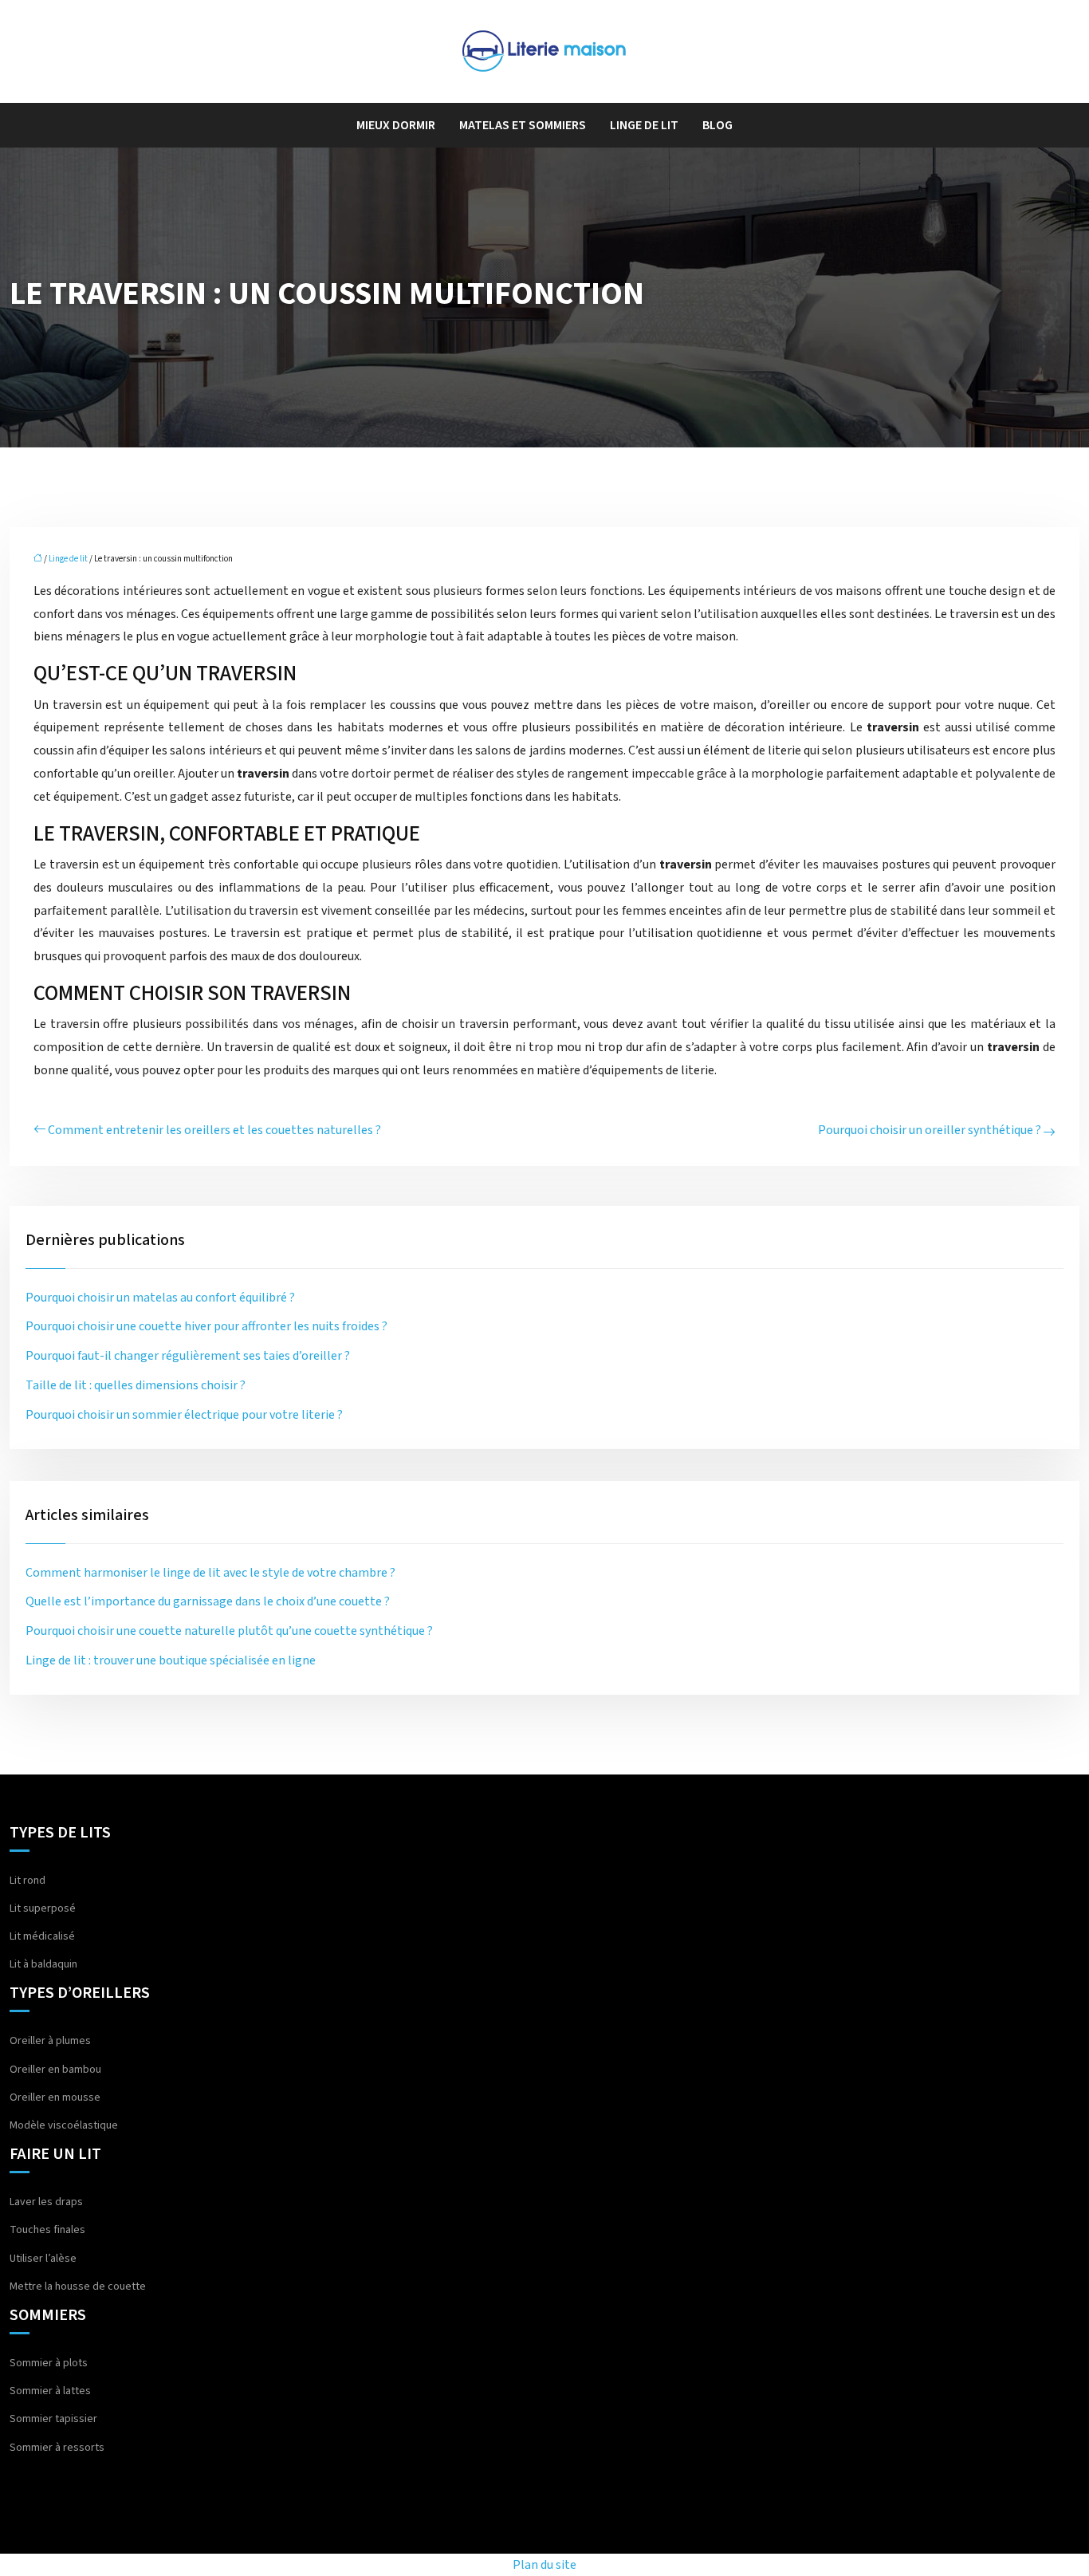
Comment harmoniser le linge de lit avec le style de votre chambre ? (210, 1573)
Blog (717, 125)
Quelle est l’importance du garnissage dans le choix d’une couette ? (208, 1601)
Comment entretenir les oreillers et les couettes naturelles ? (214, 1130)
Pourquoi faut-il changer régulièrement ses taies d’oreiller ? (188, 1356)
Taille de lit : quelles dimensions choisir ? (136, 1385)
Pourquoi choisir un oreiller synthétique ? (930, 1130)
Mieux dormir (396, 125)
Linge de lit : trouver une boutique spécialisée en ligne (171, 1660)
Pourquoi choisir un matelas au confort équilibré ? (160, 1298)
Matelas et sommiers (523, 125)
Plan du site (544, 2565)
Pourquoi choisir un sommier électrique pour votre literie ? (184, 1415)
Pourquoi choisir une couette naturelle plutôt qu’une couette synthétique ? (229, 1631)
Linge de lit (644, 125)
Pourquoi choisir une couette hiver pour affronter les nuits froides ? (206, 1326)
